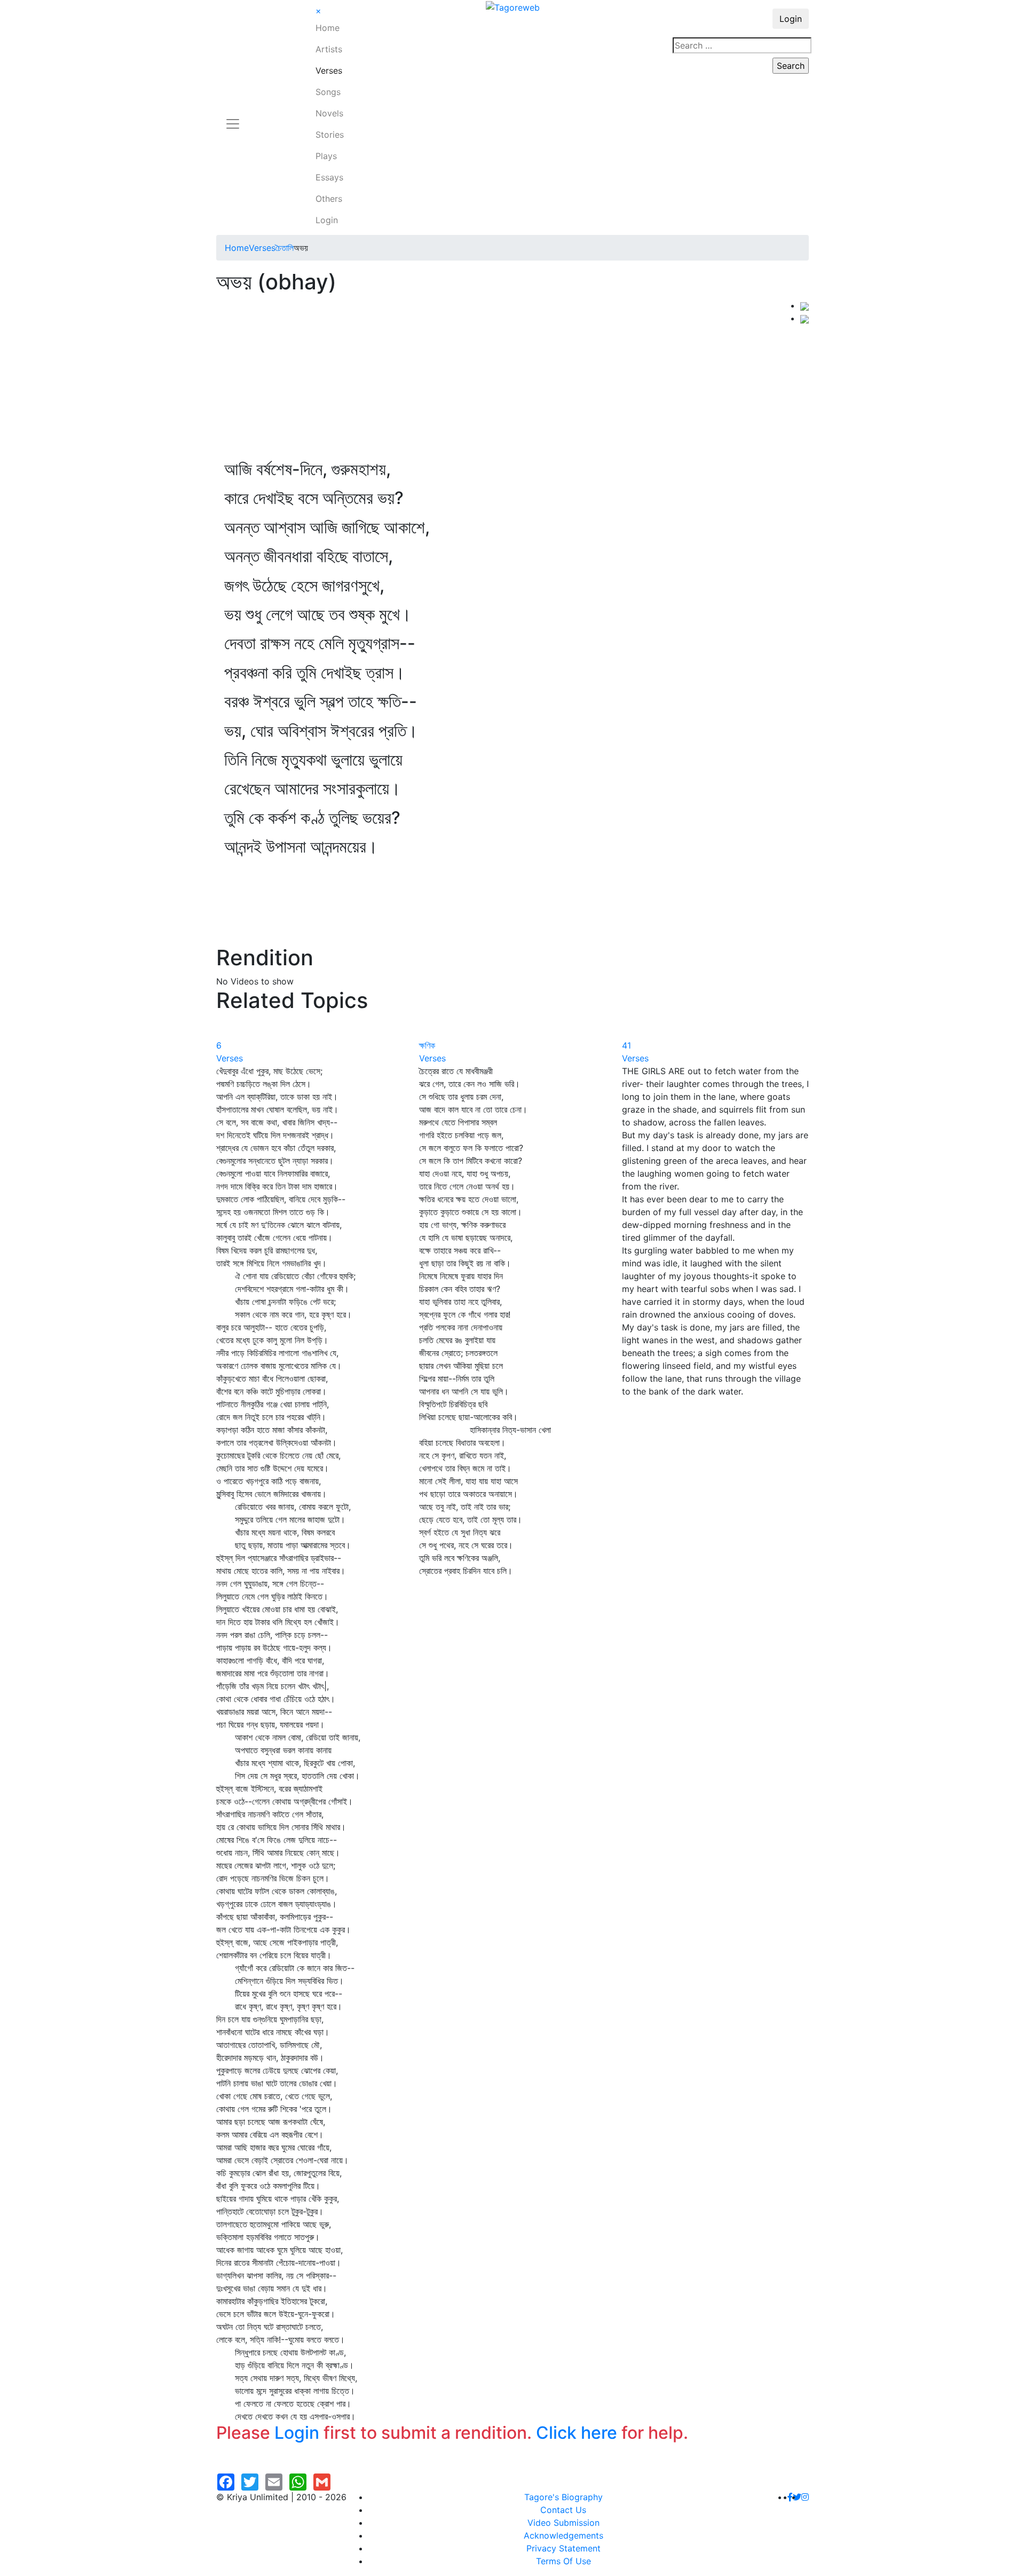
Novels (329, 113)
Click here (577, 2433)
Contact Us (563, 2510)
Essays (329, 177)
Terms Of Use (563, 2561)
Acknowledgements (563, 2535)
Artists (329, 49)
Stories (330, 135)
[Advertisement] (508, 379)
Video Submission (563, 2523)
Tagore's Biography (563, 2497)
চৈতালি (285, 248)
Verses (329, 70)
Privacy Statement (563, 2548)
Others (329, 199)
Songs (328, 92)
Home (328, 28)
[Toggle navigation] (233, 117)
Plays (326, 156)
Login (327, 220)
